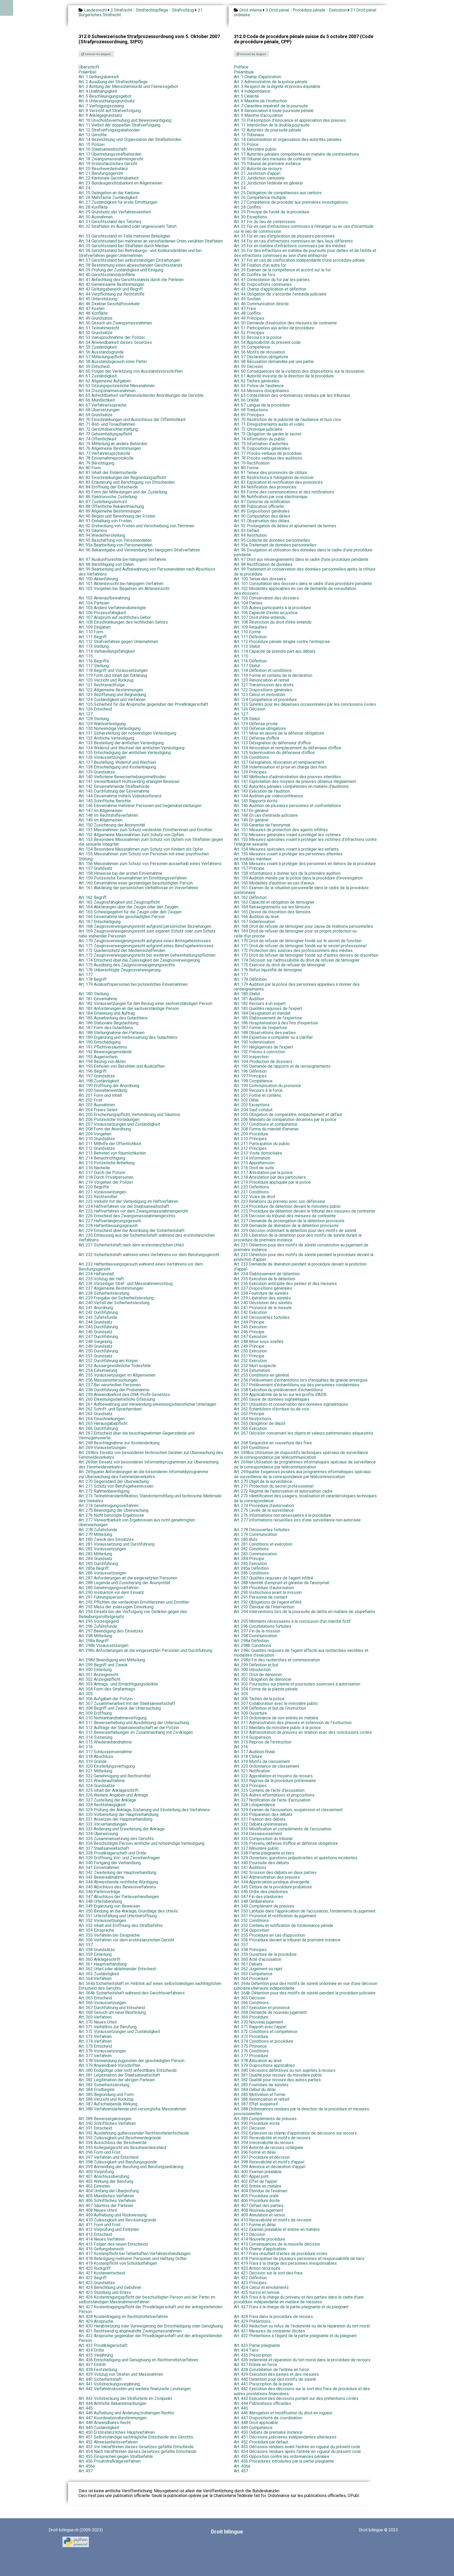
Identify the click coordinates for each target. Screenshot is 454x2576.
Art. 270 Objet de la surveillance (263, 1481)
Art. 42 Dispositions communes (263, 284)
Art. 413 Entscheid (95, 2234)
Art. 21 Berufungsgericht (101, 173)
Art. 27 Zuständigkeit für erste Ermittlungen (118, 202)
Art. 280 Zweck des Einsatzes (106, 1539)
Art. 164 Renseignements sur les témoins (272, 907)
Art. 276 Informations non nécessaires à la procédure (282, 1515)
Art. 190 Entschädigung (100, 1042)
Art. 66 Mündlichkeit (97, 400)
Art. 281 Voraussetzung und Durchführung (117, 1544)
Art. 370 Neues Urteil (98, 2022)
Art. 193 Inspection (251, 1057)
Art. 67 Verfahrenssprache (102, 405)
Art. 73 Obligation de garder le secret (268, 434)
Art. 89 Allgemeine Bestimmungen (110, 511)
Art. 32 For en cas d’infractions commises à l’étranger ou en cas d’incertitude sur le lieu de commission (304, 229)
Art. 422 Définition (250, 2278)
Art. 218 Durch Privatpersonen (106, 1177)
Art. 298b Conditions (252, 1645)
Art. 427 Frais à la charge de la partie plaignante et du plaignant (291, 2307)
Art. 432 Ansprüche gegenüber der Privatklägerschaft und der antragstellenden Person (150, 2338)
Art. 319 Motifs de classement (262, 1761)
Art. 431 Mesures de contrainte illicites (269, 2331)
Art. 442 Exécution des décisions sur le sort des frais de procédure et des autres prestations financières (302, 2391)
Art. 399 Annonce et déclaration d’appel (270, 2167)
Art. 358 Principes (250, 1950)
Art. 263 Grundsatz (96, 1414)
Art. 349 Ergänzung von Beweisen (109, 1906)
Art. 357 (86, 1945)
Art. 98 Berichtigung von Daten (106, 564)
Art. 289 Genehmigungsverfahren (109, 1588)
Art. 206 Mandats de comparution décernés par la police (285, 1120)
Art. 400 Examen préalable (258, 2172)
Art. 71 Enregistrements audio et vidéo (269, 424)
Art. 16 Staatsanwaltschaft (103, 149)
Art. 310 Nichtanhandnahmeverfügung (113, 1718)
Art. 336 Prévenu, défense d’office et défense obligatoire (286, 1843)
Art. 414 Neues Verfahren (102, 2239)
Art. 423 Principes (250, 2283)
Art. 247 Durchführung (98, 1337)
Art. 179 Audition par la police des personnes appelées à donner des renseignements (297, 987)
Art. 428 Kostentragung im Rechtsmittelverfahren (123, 2317)
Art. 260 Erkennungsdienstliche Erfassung (117, 1399)
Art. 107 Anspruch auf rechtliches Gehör (115, 617)
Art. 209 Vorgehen (95, 1134)
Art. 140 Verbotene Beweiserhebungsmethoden (122, 777)
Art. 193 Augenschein (98, 1057)
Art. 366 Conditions (251, 2003)
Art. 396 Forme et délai (255, 2152)
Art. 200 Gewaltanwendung (103, 1090)
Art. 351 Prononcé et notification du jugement (275, 1916)
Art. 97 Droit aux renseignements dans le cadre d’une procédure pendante (301, 559)
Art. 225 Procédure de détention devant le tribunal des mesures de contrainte (305, 1211)
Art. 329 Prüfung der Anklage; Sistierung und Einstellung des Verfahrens (144, 1810)
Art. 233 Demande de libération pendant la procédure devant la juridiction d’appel (300, 1266)
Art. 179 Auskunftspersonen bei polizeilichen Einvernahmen (133, 984)
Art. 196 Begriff (93, 1071)
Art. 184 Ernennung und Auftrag (107, 1013)
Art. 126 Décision (250, 709)
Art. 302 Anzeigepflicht (99, 1679)
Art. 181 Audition (249, 999)
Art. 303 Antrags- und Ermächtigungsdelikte (118, 1684)
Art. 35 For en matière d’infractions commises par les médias (290, 246)
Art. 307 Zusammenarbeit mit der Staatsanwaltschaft (127, 1703)
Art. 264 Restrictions (253, 1419)
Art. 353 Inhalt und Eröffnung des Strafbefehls (121, 1926)
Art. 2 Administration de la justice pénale (271, 82)
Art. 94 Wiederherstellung (102, 535)
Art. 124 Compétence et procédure (265, 700)
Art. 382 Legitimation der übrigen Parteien (117, 2080)
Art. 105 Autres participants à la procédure (272, 608)
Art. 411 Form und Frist (99, 2225)
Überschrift (89, 67)
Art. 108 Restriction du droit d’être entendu (273, 622)
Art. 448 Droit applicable (256, 2423)
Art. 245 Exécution (250, 1327)
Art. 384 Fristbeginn (97, 2090)
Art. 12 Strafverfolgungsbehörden (109, 130)
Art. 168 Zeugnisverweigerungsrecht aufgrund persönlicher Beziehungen (145, 926)
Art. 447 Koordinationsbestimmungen (113, 2418)
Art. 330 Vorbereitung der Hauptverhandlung (118, 1814)
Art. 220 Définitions (251, 1187)
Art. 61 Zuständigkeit (98, 376)
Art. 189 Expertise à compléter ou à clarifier (273, 1037)
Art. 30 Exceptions (251, 217)
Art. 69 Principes (249, 415)
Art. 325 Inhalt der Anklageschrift (109, 1790)
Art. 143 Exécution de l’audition (262, 791)
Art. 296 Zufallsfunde (98, 1626)
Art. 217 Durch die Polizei (102, 1173)
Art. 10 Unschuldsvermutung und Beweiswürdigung (125, 120)
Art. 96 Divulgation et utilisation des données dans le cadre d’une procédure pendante (303, 552)
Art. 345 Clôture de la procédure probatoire (273, 1887)
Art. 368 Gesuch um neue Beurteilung (112, 2012)
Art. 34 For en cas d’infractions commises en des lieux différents (293, 241)
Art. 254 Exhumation (252, 1370)
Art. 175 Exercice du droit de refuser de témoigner (280, 965)
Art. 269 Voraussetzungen (102, 1448)
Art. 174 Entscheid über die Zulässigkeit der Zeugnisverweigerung (139, 960)
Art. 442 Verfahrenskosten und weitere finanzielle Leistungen (135, 2389)
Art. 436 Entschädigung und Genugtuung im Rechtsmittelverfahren (138, 2360)
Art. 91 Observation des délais (262, 521)
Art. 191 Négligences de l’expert (263, 1047)
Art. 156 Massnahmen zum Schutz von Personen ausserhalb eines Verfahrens (150, 864)
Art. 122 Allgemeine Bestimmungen (111, 690)
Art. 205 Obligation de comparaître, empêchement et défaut (288, 1115)
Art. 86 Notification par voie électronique (271, 497)
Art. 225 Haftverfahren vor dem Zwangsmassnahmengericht (133, 1211)
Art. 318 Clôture (248, 1756)
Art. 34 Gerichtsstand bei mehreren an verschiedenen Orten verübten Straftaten (151, 241)
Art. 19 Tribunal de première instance (267, 164)
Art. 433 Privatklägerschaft (103, 2345)
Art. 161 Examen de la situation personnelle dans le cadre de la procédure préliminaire (301, 890)
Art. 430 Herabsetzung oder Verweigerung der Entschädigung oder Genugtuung (151, 2326)
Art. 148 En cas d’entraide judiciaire (266, 815)
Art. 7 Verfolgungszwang (101, 106)
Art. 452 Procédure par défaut (261, 2442)
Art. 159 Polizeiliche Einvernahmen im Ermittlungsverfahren (133, 878)
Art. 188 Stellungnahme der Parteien (112, 1033)
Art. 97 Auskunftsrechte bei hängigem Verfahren (122, 559)
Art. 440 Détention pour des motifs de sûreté (275, 2379)
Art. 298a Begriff (94, 1641)
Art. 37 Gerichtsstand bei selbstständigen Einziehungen (129, 260)
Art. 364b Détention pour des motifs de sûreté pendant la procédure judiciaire (305, 1993)
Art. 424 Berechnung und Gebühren (110, 2287)
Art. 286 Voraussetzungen (102, 1573)
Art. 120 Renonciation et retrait (262, 680)
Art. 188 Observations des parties (265, 1033)
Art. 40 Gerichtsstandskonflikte (107, 275)
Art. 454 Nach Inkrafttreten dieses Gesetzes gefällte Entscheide (138, 2451)
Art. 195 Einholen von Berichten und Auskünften (122, 1066)
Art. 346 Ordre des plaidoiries (261, 1892)
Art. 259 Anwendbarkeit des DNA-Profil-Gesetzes (124, 1395)
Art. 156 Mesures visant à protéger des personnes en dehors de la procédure (305, 864)
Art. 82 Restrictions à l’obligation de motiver (274, 478)
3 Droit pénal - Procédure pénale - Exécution (306, 10)
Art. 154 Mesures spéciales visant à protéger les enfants (286, 849)
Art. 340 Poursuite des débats (261, 1863)
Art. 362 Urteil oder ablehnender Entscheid (117, 1969)
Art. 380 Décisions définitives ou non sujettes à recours (285, 2070)
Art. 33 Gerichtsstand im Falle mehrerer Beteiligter (124, 236)
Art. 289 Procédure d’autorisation (264, 1588)
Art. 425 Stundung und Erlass (105, 2292)
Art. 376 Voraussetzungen (102, 2051)
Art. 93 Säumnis (93, 531)
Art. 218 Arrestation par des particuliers (270, 1177)
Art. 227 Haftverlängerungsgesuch (110, 1221)
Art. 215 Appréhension (254, 1163)
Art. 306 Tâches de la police (259, 1699)
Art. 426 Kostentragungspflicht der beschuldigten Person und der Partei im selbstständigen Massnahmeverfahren (147, 2300)
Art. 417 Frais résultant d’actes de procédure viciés (281, 2254)
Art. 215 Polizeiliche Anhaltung (107, 1163)
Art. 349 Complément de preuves (264, 1906)
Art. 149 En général (251, 820)
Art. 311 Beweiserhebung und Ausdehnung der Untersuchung (134, 1723)
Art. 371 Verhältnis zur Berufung (108, 2027)
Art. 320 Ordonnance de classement (267, 1766)
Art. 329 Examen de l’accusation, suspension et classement (288, 1810)
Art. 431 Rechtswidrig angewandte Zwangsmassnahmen (130, 2331)
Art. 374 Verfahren (95, 2041)
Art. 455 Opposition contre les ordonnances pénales (282, 2456)
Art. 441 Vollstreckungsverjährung (109, 2384)
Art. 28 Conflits (247, 207)
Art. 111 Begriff (93, 637)
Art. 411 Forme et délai (255, 2225)
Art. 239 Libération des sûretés (262, 1298)
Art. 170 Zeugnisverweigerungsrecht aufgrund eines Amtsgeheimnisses (145, 941)
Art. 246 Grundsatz (96, 1332)
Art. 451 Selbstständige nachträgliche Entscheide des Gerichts (136, 2437)
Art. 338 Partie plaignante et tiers (264, 1853)
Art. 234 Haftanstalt (96, 1274)
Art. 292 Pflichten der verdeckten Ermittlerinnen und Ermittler (134, 1602)
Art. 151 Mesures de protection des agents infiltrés (281, 830)
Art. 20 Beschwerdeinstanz (103, 169)
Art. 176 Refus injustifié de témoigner (268, 970)
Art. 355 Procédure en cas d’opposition (269, 1935)
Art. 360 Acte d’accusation (258, 1959)
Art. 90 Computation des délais (262, 516)
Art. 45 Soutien (247, 299)
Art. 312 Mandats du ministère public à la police (277, 1728)
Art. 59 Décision (248, 367)
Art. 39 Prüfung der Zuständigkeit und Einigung (121, 270)
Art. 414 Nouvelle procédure (259, 2239)
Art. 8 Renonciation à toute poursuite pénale (274, 111)
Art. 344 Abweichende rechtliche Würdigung (118, 1882)
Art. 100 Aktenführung (98, 579)
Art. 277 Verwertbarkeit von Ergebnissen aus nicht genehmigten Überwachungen (137, 1522)
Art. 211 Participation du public (262, 1144)
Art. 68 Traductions (251, 410)
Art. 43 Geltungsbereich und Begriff (111, 289)
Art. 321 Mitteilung (95, 1771)
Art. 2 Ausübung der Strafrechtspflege (113, 82)
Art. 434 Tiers (246, 2350)
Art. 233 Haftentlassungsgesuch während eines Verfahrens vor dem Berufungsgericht (141, 1266)
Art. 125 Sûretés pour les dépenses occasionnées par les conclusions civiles (305, 704)
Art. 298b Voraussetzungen (104, 1645)
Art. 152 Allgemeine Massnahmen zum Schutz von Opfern (131, 835)
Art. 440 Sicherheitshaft (100, 2379)
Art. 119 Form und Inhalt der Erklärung (113, 675)
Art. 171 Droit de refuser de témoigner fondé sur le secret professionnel (300, 946)
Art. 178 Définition (250, 979)
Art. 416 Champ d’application (260, 2249)
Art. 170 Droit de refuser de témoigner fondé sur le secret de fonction (298, 941)
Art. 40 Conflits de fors (255, 275)
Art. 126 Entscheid (95, 709)
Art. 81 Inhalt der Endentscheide (108, 473)
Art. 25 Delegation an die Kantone (109, 193)
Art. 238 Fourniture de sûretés (261, 1293)
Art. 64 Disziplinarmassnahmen (107, 391)
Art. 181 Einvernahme (98, 999)
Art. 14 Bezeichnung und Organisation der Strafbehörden (130, 139)
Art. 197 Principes (250, 1076)
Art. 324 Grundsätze (97, 1786)
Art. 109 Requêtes (250, 627)
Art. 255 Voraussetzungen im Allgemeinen (117, 1375)
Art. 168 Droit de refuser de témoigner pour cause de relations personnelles (303, 926)
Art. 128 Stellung (94, 719)
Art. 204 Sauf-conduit (253, 1110)
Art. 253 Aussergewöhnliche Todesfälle (115, 1366)
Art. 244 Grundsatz (96, 1322)
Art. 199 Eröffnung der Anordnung (109, 1086)
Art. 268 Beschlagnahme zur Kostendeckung (119, 1443)
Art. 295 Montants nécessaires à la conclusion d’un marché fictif (292, 1621)
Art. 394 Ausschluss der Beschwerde (113, 2143)
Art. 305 (86, 1694)
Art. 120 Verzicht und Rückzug (106, 680)
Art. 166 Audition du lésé (256, 917)
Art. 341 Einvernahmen (99, 1868)
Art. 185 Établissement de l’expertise (268, 1018)
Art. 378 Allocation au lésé (258, 2061)
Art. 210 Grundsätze (97, 1139)
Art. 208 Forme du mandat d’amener (266, 1129)
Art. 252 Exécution (250, 1361)
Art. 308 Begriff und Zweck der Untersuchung (120, 1708)
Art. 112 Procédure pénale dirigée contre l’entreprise (282, 642)
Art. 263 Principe (249, 1414)
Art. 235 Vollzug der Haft (101, 1279)
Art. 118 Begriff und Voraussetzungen (113, 670)
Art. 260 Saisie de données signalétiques (272, 1399)
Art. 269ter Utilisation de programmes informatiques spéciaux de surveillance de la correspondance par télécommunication (305, 1464)
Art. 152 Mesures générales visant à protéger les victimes (287, 835)
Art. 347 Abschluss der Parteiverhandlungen (119, 1897)
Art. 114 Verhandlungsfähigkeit (107, 651)
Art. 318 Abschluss (96, 1756)
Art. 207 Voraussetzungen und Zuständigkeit (119, 1124)
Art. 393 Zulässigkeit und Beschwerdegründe (120, 2138)
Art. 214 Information (252, 1158)
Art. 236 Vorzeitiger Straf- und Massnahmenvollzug (126, 1284)
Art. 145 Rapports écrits (256, 801)
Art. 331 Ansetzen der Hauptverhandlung (115, 1819)
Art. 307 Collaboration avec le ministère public (276, 1703)
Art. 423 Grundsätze (97, 2283)
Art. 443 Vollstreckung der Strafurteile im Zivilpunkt (125, 2398)
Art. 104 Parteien (94, 603)
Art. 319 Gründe (93, 1761)
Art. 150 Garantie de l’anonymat (262, 825)
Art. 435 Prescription (253, 2355)
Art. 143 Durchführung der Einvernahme (114, 791)
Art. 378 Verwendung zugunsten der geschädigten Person (131, 2061)
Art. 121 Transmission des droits (264, 685)
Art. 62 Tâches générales (257, 381)
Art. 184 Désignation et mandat (262, 1013)
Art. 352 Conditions (251, 1921)
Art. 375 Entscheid (95, 2046)
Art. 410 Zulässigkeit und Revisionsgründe (117, 2220)
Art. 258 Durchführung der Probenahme (114, 1390)
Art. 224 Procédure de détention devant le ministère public (287, 1206)
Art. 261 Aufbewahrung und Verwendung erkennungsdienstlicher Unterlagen (147, 1404)
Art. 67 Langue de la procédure (262, 405)
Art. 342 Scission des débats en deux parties (275, 1872)
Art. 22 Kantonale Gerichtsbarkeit (109, 178)
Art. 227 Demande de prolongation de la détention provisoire (289, 1221)
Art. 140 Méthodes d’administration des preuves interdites (287, 777)
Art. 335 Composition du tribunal (263, 1839)
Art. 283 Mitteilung (95, 1554)
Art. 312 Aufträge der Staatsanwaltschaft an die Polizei (129, 1728)
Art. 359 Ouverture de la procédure (265, 1954)
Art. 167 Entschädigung (100, 922)
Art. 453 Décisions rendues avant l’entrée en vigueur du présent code (297, 2447)
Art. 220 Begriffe (94, 1187)
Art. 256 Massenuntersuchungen (108, 1380)
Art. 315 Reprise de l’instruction (263, 1742)
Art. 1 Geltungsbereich (99, 77)
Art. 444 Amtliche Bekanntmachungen (112, 2403)
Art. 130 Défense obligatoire (260, 728)
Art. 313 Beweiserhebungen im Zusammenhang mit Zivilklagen (136, 1732)
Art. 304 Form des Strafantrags (107, 1689)
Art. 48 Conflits (247, 313)
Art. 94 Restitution (250, 535)
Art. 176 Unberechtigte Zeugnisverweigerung (120, 970)
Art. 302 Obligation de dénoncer (263, 1679)
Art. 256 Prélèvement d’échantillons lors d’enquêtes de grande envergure (301, 1380)
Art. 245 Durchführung (98, 1327)
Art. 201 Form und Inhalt (100, 1095)
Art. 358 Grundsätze (97, 1950)
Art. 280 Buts (246, 1539)
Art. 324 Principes (250, 1786)
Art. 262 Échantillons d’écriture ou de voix (272, 1409)
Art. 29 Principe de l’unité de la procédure (272, 212)
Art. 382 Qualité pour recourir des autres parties (277, 2080)
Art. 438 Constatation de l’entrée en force (271, 2370)
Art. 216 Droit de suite (254, 1168)
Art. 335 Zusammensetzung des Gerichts (116, 1839)
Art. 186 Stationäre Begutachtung (109, 1023)
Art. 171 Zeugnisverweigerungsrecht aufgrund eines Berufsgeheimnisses (146, 946)
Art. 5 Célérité (246, 96)
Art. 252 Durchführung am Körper (108, 1361)
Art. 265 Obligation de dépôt (260, 1423)
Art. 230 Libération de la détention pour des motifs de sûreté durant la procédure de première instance (298, 1238)
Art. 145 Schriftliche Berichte (105, 801)
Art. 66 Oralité (246, 400)
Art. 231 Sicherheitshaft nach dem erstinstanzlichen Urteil (131, 1245)
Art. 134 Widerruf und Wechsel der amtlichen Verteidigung (131, 748)
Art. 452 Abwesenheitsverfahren (108, 2442)
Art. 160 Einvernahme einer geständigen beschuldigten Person (136, 883)
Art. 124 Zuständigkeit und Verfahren (112, 700)
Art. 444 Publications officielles (262, 2403)
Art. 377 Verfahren (95, 2056)
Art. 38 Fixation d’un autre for (260, 265)
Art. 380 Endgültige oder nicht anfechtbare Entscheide (128, 2070)
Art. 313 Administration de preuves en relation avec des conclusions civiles (303, 1732)
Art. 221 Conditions (251, 1192)
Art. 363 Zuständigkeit (99, 1974)
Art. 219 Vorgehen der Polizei (106, 1182)
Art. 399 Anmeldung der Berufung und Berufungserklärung (131, 2167)
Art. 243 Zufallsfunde (98, 1317)
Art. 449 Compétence (253, 2428)
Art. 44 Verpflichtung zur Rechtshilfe (112, 294)
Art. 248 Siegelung (95, 1342)
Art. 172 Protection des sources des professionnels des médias (293, 950)
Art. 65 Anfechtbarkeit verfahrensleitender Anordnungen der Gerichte (141, 395)
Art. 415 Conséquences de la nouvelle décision (277, 2244)
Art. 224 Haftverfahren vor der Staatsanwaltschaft (124, 1206)
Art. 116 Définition (250, 661)
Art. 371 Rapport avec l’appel (260, 2027)
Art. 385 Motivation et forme (260, 2095)
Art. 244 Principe (249, 1322)
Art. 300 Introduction (252, 1670)
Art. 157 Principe (249, 868)
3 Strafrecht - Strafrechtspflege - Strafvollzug (152, 10)
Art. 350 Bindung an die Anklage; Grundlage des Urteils (128, 1911)
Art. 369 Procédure (251, 2017)
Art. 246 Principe (249, 1332)
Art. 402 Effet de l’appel (256, 2181)
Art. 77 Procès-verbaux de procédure (268, 453)
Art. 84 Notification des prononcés (265, 487)
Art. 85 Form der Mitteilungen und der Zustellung (123, 492)
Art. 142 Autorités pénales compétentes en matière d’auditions (291, 786)
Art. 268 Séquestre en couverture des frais (273, 1443)
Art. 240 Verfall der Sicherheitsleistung (114, 1303)
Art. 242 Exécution (250, 1312)
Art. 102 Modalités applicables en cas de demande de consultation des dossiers (295, 591)
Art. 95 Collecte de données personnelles (272, 540)
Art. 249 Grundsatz (96, 1346)
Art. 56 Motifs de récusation (259, 352)
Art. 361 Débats (248, 1964)
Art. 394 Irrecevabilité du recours (264, 2143)
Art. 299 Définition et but (256, 1665)
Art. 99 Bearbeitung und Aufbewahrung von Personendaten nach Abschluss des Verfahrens (147, 571)
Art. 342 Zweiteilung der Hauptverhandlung (117, 1872)
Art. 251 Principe (249, 1356)
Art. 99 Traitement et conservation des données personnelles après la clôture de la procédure (305, 571)
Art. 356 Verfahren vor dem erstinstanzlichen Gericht (126, 1940)
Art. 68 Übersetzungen (99, 410)
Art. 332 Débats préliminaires (261, 1824)
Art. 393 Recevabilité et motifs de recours (272, 2138)
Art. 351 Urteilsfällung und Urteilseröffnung (118, 1916)
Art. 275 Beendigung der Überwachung (113, 1510)
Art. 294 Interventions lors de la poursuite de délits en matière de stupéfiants (305, 1612)
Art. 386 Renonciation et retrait (262, 2099)
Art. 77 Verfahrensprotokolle (104, 453)
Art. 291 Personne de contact (260, 1597)
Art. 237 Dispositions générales (263, 1288)
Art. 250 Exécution (250, 1351)
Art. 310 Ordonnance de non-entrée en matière (276, 1718)
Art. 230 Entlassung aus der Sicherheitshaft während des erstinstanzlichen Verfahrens (147, 1238)
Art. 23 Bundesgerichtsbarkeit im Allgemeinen (120, 183)
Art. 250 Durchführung (98, 1351)
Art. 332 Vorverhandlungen (103, 1824)
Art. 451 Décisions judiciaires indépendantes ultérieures (285, 2437)
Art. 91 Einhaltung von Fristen (105, 521)
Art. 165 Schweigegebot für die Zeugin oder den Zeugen (130, 912)
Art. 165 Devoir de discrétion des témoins (272, 912)
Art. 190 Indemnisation (254, 1042)
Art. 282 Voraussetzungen (102, 1549)
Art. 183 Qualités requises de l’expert (268, 1008)
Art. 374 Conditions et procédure (264, 2041)
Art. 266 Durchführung (98, 1428)
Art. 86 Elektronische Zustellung (108, 497)
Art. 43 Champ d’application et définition (270, 289)
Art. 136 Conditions (251, 757)
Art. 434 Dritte (91, 2350)
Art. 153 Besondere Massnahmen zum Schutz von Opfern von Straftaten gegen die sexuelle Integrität (151, 842)
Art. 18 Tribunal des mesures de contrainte (273, 159)
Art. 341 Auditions (250, 1868)
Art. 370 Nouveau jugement (258, 2022)
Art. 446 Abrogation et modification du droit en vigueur (283, 2413)
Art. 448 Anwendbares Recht (105, 2423)
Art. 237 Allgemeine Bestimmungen (111, 1288)
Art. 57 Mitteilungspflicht (101, 357)
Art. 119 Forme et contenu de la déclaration (273, 675)
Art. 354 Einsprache (96, 1930)
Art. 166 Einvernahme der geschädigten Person (122, 917)
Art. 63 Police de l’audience (259, 386)
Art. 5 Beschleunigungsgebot (105, 96)
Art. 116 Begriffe (94, 661)
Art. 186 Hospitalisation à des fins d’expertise (276, 1023)
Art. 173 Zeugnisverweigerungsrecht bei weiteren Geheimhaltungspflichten (147, 955)
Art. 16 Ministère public (255, 149)
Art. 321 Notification (252, 1771)
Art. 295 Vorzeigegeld (99, 1621)
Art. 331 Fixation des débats (260, 1819)
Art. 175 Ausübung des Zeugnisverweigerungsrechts (127, 965)
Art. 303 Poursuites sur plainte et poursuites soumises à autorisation (297, 1684)
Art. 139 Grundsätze (97, 772)
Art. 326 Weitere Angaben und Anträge (113, 1795)
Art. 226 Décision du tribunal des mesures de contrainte (285, 1216)
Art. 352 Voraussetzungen (102, 1921)
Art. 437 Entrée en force (256, 2365)
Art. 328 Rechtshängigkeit (102, 1805)
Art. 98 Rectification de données (263, 564)
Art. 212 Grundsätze (97, 1148)
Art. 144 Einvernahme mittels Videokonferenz (120, 796)
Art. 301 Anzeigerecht (98, 1675)
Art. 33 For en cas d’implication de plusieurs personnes (284, 236)
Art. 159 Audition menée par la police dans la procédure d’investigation (298, 878)
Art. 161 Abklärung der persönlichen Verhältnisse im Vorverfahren (138, 888)
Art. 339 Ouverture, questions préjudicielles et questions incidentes (296, 1858)
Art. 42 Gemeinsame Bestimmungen (111, 284)
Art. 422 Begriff (93, 2278)
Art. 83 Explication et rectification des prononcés (278, 482)
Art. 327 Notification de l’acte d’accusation (272, 1800)
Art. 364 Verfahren (95, 1979)
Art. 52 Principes (249, 333)
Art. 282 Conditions (251, 1549)
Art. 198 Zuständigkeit (99, 1081)
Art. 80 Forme (246, 468)
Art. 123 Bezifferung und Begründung (112, 695)
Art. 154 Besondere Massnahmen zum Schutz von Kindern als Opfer (141, 849)
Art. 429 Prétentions (252, 2321)
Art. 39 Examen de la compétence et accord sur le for (282, 270)
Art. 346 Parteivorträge (99, 1892)
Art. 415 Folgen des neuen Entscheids (113, 2244)
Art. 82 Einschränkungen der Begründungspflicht (122, 478)
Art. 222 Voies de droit (254, 1197)
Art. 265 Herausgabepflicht (103, 1423)
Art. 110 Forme (247, 632)
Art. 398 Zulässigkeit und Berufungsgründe (118, 2162)
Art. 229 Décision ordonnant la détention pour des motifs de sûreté (295, 1231)
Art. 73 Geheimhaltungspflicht (105, 434)
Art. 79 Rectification (252, 463)
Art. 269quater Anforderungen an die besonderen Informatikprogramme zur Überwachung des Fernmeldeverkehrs (143, 1474)
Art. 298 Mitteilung (95, 1636)
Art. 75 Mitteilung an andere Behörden (113, 444)
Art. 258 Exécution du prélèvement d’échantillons (278, 1390)
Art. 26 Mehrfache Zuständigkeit (108, 197)
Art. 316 (86, 1747)
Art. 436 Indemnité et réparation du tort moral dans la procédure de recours (302, 2360)
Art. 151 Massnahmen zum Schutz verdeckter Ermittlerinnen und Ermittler (145, 830)
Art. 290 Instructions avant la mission (268, 1592)
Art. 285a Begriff (94, 1568)
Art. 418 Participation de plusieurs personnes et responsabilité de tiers (299, 2259)
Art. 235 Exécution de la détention (265, 1279)
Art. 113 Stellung (94, 646)
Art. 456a (87, 2466)
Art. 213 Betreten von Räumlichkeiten (112, 1153)
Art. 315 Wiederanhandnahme (105, 1742)
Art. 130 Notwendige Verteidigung (110, 728)
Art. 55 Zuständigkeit (98, 347)
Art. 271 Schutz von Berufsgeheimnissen (116, 1486)
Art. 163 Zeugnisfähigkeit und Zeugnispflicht (119, 902)
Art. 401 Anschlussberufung (104, 2176)
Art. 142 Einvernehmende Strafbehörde (114, 786)
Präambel (87, 72)
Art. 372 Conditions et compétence (266, 2032)
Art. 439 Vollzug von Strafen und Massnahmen (121, 2374)
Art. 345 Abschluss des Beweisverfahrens (117, 1887)
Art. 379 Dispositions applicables (264, 2065)
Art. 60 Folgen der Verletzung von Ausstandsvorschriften (131, 371)
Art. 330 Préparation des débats (263, 1814)
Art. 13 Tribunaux (249, 135)
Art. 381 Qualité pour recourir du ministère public (278, 2075)
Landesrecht (96, 10)
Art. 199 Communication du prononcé (267, 1086)
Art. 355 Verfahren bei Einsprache (109, 1935)
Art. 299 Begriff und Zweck (103, 1665)
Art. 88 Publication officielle (259, 506)
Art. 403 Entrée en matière (258, 2186)
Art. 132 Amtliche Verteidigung (106, 738)
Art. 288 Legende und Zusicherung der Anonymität (124, 1583)
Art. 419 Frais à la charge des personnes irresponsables (285, 2263)
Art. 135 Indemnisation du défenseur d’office (274, 753)
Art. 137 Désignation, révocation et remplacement (279, 762)
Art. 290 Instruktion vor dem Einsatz (111, 1592)
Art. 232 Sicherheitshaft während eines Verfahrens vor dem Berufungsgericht (149, 1255)
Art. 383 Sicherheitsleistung (104, 2085)
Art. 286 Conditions (251, 1573)
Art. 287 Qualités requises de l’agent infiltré (274, 1578)
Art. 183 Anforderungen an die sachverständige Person (129, 1008)
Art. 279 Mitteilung (95, 1534)
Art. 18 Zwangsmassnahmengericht (111, 159)
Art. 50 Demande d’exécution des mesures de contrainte (285, 323)
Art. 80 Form (90, 468)
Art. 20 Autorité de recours (258, 169)
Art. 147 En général (251, 811)
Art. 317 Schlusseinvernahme (105, 1752)
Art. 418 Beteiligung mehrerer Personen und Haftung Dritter (133, 2259)
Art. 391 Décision (250, 2128)
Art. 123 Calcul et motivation (259, 695)
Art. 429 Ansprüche (96, 2321)
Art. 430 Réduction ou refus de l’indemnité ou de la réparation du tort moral (302, 2326)
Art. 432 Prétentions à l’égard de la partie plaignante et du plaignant (295, 2336)
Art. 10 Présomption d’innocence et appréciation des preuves (290, 120)
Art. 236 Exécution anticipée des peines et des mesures (285, 1284)
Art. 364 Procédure (251, 1979)
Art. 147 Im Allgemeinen (100, 811)
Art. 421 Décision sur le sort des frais (268, 2273)
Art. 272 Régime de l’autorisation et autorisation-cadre (283, 1491)
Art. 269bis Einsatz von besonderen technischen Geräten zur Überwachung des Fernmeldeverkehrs (151, 1455)
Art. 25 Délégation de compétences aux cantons (278, 193)
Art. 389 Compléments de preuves (265, 2119)
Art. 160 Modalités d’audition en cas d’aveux (274, 883)
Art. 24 (84, 188)
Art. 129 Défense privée (256, 724)
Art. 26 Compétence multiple (260, 197)
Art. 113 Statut (247, 646)
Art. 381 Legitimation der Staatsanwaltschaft (119, 2075)
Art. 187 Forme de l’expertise (260, 1028)
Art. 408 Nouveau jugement (258, 2210)
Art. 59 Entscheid (94, 367)
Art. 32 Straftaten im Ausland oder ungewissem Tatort (128, 226)
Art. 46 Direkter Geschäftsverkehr (109, 304)
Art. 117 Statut (247, 666)
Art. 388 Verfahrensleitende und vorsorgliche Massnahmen (132, 2109)
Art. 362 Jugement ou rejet (258, 1969)
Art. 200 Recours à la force (258, 1090)
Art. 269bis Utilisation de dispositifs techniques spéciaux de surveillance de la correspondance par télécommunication (301, 1455)
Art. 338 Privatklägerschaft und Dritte (112, 1853)
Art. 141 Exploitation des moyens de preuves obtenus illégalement (295, 781)
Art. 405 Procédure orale (256, 2196)
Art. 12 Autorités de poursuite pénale (267, 130)
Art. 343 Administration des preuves (267, 1877)
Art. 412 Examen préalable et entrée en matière (277, 2229)
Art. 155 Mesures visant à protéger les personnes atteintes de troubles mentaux (288, 856)
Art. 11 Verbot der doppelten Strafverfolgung (119, 125)
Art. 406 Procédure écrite (257, 2201)
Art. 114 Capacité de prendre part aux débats (275, 651)
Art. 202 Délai (246, 1100)
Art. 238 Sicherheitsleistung (104, 1293)
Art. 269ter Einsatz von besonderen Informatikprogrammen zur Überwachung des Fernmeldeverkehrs (149, 1464)
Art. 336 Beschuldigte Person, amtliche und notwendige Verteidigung (141, 1843)
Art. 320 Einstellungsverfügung (107, 1766)
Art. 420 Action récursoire (257, 2268)
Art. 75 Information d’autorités (261, 444)
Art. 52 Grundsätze (96, 333)
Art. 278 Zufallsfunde (98, 1530)
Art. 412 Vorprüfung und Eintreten (109, 2229)
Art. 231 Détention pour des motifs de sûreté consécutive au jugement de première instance (301, 1247)
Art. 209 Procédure (251, 1134)
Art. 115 (86, 656)
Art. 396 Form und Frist (99, 2152)
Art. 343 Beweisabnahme (101, 1877)
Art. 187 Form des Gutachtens (106, 1028)
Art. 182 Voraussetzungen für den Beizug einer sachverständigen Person (145, 1003)
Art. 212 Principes (250, 1148)
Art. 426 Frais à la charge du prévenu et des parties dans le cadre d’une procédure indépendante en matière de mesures (299, 2300)
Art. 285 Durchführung (98, 1564)
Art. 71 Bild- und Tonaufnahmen (107, 424)
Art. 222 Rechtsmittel (98, 1197)
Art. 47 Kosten (92, 309)
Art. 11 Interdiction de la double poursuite (272, 125)
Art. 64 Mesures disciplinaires (261, 391)
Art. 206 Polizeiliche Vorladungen (109, 1120)
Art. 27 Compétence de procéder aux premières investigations (291, 202)
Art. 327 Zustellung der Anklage (107, 1800)
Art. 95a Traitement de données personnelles (275, 545)
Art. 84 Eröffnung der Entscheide (108, 487)
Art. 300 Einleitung (95, 1670)
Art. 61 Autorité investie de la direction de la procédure (284, 376)
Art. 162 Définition (250, 897)
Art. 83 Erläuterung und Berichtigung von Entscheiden (127, 482)
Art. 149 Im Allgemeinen (100, 820)
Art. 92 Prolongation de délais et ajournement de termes (285, 526)
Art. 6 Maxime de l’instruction (260, 101)
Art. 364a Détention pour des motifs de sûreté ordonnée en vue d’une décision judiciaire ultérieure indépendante (306, 1986)
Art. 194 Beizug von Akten (102, 1062)
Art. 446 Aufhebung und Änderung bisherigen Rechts (126, 2413)
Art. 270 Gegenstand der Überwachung (114, 1481)
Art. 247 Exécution (250, 1337)
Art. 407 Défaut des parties (259, 2206)
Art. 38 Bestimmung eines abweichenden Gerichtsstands (130, 265)
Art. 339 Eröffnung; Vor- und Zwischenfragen (119, 1858)
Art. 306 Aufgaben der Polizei (106, 1699)
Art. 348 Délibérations (254, 1901)
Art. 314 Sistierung (96, 1737)
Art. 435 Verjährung (96, 2355)
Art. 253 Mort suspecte (255, 1366)
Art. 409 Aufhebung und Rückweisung (113, 2215)
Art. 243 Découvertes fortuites (262, 1317)
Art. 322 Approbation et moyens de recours (273, 1776)
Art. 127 (86, 714)
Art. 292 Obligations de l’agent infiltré (268, 1602)
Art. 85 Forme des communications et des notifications (284, 492)
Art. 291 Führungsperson (101, 1597)
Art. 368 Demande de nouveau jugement (270, 2012)
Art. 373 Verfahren (95, 2037)
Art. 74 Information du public (260, 439)
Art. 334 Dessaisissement (258, 1834)
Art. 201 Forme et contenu (257, 1095)
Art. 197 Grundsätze (97, 1076)
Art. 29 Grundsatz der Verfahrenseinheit (115, 212)
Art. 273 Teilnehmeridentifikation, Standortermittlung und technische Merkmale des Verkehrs (150, 1498)
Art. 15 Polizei (92, 144)
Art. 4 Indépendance (252, 91)
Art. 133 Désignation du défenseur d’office (272, 743)
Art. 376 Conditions (251, 2051)
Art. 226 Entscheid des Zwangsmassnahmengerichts (127, 1216)
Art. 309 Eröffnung (95, 1713)
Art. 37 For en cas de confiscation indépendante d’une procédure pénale (299, 260)
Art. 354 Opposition (252, 1930)
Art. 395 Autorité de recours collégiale (269, 2148)
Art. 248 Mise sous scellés (259, 1342)
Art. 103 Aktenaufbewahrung (104, 598)
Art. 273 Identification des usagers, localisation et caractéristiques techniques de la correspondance (305, 1498)
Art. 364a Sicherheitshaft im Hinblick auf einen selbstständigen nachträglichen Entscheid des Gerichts (150, 1986)
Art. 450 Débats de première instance (268, 2432)
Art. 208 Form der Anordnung (105, 1129)
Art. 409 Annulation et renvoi (259, 2215)
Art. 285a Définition (251, 1568)
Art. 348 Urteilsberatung (100, 1901)
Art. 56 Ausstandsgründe (101, 352)
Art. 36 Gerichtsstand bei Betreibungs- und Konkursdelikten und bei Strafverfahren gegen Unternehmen (140, 253)
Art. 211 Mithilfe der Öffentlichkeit (110, 1144)
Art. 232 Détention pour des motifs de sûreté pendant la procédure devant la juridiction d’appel (304, 1257)
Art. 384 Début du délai (255, 2090)
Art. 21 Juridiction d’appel (257, 173)
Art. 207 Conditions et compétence (266, 1124)
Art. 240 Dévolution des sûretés (263, 1303)
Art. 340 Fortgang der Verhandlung (110, 1863)
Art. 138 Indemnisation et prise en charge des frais (280, 767)
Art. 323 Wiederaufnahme (102, 1781)
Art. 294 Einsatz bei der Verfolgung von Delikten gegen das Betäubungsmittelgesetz (133, 1614)
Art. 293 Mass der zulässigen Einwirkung (116, 1607)
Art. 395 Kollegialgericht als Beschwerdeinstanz (123, 2148)
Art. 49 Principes (249, 318)
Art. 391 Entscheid (95, 2128)
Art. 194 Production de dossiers (263, 1062)
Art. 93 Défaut (246, 531)
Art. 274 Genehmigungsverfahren (109, 1506)
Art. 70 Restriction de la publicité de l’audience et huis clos (287, 420)
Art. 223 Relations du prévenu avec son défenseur (280, 1201)
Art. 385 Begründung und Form (106, 2095)
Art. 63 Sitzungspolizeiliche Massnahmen (117, 386)
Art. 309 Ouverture (250, 1713)
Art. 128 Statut (247, 719)
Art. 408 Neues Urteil (98, 2210)
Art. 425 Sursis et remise (257, 2292)
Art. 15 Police (246, 144)
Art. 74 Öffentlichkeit (97, 439)
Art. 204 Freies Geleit (98, 1110)
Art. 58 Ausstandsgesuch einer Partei (113, 362)
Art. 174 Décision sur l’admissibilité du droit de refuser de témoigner (297, 960)
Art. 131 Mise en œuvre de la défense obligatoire (279, 733)
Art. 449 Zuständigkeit (99, 2428)
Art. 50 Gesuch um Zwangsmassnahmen (115, 323)
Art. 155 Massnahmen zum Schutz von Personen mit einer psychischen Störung (144, 856)
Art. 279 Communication (256, 1534)
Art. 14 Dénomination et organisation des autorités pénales (288, 139)
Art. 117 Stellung (94, 666)
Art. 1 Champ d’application (257, 77)
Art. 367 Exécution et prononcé (262, 2008)
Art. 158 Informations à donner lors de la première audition (287, 873)
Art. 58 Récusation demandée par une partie (274, 362)
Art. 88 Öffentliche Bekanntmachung (111, 506)
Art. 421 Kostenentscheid (102, 2273)
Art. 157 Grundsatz (96, 868)
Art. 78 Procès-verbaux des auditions (268, 458)
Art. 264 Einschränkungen (102, 1419)
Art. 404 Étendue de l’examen (260, 2191)
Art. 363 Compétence (253, 1974)
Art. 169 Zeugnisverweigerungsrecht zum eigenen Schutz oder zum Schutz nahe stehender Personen (147, 933)
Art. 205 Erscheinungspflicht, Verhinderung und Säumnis (129, 1115)
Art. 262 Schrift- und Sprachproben (110, 1409)
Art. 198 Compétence (253, 1081)
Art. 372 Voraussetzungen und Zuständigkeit (119, 2032)
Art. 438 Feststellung (98, 2370)
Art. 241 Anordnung (96, 1308)
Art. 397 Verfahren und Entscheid (109, 2157)
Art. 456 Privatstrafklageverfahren (110, 2461)
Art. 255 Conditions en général (261, 1375)
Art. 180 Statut (247, 994)
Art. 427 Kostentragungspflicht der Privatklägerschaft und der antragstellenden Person (151, 2309)
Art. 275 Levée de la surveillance (264, 1510)
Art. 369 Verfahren (95, 2017)
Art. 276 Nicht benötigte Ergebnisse (111, 1515)
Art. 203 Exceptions (252, 1105)
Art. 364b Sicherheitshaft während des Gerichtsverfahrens (132, 1993)
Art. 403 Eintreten (94, 2186)
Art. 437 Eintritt (92, 2365)
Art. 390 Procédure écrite (257, 2123)
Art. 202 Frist (90, 1100)
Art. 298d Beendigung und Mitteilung (112, 1660)
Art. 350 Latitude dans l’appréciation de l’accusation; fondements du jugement (305, 1911)
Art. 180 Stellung (94, 994)
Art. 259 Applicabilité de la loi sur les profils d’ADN (280, 1395)
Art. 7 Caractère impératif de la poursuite (271, 106)
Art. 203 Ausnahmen (97, 1105)
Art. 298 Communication (256, 1636)
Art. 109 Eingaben (95, 627)
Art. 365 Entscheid (95, 1998)
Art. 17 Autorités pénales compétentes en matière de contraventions (296, 154)
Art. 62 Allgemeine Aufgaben (105, 381)
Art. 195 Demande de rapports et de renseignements (282, 1066)
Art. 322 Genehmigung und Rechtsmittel (115, 1776)
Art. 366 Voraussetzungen (102, 2003)
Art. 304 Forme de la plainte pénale (266, 1689)
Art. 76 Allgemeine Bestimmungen (110, 448)
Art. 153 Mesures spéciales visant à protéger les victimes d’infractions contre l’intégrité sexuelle (305, 842)
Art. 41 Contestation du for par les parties (272, 280)
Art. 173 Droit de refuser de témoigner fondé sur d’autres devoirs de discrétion (306, 955)
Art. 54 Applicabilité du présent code (267, 342)
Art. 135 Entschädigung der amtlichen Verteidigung (125, 753)
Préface (241, 67)
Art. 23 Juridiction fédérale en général (268, 183)
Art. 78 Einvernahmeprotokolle (106, 458)
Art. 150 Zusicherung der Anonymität (112, 825)
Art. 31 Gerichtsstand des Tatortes (110, 222)
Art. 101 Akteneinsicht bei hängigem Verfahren (121, 584)
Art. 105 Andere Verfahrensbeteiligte (112, 608)
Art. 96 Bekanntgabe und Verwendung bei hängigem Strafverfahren (139, 550)
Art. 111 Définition (250, 637)
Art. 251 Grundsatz (96, 1356)
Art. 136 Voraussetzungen (102, 757)
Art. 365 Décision (250, 1998)
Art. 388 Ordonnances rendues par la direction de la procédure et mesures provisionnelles (301, 2111)
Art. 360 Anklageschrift (99, 1959)
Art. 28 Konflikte (93, 207)
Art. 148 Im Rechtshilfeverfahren (108, 815)
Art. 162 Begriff (93, 897)
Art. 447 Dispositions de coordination (268, 2418)
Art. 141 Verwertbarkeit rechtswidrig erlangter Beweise (129, 781)
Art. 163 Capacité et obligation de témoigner (274, 902)
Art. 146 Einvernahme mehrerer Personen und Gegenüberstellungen (140, 806)
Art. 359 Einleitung (95, 1954)
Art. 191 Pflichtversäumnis (103, 1047)
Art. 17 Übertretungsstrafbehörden (110, 154)
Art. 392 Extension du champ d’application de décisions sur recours (295, 2133)
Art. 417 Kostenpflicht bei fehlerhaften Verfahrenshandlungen (135, 2254)
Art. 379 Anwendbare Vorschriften (109, 2065)
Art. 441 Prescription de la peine (263, 2384)
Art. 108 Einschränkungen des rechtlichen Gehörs (123, 622)
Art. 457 (86, 2471)
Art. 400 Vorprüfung (96, 2172)
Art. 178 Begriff (93, 979)
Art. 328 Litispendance (254, 1805)
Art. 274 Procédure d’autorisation (264, 1506)
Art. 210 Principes (250, 1139)
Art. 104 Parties (248, 603)
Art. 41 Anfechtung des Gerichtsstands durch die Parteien (131, 280)
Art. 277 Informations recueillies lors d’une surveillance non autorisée (297, 1520)
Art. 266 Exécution (250, 1428)
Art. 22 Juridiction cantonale (259, 178)
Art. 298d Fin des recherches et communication (277, 1660)
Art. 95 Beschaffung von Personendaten (115, 540)
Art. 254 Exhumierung (98, 1370)
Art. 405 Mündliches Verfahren (106, 2196)
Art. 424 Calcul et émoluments (261, 2287)
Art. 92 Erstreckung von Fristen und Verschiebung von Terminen (136, 526)
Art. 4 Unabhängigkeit (98, 91)
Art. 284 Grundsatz (96, 1559)
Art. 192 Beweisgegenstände (105, 1052)
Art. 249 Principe (249, 1346)
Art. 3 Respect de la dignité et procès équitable (277, 86)
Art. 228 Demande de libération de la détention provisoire (286, 1226)
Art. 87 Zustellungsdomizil (103, 502)
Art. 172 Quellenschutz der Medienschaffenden (122, 950)
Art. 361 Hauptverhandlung (103, 1964)
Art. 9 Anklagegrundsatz (100, 115)
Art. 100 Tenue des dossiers (260, 579)
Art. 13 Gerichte (93, 135)
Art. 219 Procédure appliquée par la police (272, 1182)
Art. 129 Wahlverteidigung (102, 724)
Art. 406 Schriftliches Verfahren (107, 2201)
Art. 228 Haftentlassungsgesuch (108, 1226)
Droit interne (251, 10)
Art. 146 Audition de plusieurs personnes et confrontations (287, 806)
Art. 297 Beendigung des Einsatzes (111, 1631)
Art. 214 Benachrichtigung (102, 1158)
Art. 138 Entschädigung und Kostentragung (117, 767)
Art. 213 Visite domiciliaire (258, 1153)
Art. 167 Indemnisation (254, 922)
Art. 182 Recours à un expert (260, 1003)
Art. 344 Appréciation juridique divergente (272, 1882)
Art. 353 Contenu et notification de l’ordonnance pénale (283, 1926)
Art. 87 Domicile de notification (262, 502)
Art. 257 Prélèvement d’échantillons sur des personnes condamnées (297, 1385)
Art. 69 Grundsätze (96, 415)
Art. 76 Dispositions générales (262, 448)
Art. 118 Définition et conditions (263, 670)
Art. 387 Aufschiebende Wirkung (108, 2104)
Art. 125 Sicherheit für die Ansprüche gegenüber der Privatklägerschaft (143, 704)
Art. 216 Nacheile (94, 1168)
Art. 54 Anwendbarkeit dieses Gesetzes (115, 342)
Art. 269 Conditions (251, 1448)
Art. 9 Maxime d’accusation (258, 115)
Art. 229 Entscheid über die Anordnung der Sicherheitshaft (131, 1231)
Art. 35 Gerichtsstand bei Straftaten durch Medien (124, 246)
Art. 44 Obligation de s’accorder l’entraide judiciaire (280, 294)
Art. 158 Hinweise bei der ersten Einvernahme (120, 873)
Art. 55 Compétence (252, 347)
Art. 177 (86, 975)
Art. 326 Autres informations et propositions (274, 1795)
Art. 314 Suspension (252, 1737)
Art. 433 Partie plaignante (257, 2345)
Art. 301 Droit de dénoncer (258, 1675)
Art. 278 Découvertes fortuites (262, 1530)
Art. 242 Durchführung (98, 1312)
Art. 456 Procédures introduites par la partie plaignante (284, 2461)
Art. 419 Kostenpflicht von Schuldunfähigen (118, 2263)
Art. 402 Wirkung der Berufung (106, 2181)
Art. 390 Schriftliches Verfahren (107, 2123)
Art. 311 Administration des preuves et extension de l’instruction (293, 1723)
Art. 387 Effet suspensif (256, 2104)
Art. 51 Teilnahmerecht (99, 328)
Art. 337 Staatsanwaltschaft (104, 1848)
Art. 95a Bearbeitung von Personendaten (115, 545)
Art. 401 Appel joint (251, 2176)
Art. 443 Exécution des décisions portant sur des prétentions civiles (296, 2398)
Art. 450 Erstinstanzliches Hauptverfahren (117, 2432)
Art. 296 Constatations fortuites (263, 1626)
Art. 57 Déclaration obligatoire (261, 357)
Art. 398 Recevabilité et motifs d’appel (269, 2162)
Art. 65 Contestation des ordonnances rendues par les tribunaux (292, 395)
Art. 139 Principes (250, 772)
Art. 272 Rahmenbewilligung (104, 1491)
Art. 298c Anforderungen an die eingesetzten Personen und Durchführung (145, 1650)
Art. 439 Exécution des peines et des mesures (276, 2374)
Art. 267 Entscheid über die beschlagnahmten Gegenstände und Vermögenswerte (136, 1435)
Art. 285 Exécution (250, 1564)
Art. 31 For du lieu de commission (265, 222)
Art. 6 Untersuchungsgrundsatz (107, 101)
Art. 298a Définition (251, 1641)
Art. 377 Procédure (251, 2056)
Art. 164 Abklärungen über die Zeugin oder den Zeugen (128, 907)
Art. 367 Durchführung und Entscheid (112, 2008)
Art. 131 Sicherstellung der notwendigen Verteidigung (127, 733)
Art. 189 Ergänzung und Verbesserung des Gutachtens (128, 1037)
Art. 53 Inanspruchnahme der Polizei (112, 337)
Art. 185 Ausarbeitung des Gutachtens (113, 1018)
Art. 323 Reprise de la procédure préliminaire (275, 1781)
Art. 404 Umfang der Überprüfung (109, 2191)
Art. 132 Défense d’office (257, 738)
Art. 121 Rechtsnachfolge (102, 685)
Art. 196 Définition (250, 1071)
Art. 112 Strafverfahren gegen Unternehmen (118, 642)
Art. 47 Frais (245, 309)
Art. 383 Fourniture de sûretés (261, 2085)
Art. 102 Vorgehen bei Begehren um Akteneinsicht (124, 589)
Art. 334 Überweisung (98, 1834)
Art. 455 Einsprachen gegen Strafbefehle (116, 2456)
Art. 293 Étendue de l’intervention (264, 1607)
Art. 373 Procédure (251, 2037)
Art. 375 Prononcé (250, 2046)
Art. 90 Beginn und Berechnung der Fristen (117, 516)
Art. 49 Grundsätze (96, 318)
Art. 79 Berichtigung (96, 463)
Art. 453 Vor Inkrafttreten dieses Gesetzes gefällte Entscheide (136, 2447)
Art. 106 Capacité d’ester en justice (266, 613)
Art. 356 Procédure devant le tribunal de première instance (287, 1940)
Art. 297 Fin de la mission (257, 1631)
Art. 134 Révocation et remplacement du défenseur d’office (288, 748)
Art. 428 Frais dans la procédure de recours (273, 2317)
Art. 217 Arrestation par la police (263, 1173)
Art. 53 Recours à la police (258, 337)
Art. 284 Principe (249, 1559)
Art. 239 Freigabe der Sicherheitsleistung (116, 1298)
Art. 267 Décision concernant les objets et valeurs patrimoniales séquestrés (304, 1433)
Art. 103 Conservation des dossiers (266, 598)
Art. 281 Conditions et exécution (263, 1544)
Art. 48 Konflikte (93, 313)
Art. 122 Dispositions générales (263, 690)
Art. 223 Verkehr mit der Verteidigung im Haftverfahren (128, 1201)
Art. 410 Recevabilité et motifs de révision (273, 2220)
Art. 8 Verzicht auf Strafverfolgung (110, 111)
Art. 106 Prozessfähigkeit (102, 613)
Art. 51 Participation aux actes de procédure (274, 328)
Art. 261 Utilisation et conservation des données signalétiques (291, 1404)
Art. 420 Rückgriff (95, 2268)
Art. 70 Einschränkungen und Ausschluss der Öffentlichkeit (132, 420)
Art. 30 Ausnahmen (96, 217)
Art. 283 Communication (256, 1554)
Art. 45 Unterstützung (98, 299)
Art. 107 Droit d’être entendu (260, 617)
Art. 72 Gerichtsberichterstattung (108, 429)
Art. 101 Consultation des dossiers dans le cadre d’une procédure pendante (303, 584)
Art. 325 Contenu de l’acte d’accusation (269, 1790)
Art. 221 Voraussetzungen (102, 1192)
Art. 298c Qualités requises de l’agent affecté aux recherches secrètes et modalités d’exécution (301, 1653)
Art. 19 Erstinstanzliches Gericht (108, 164)
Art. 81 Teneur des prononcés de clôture (270, 473)
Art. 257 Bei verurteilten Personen (110, 1385)
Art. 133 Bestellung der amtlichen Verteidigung (121, 743)
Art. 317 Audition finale (254, 1752)
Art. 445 (86, 2408)
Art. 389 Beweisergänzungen (105, 2119)
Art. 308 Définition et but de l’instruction (270, 1708)
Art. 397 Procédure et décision (262, 2157)
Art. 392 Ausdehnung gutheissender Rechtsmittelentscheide (134, 2133)
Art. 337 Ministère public (256, 1848)
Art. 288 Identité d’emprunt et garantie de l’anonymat (282, 1583)
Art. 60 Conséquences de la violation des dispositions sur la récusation (299, 371)
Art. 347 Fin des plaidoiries (259, 1897)
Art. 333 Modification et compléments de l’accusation (283, 1829)
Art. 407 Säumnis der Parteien (106, 2206)
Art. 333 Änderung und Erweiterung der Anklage (122, 1829)
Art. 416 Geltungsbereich (101, 2249)
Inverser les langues (97, 54)
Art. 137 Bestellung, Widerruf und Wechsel (117, 762)
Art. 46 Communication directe (261, 304)
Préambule (244, 72)
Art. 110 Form (91, 632)
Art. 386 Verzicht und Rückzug (106, 2099)
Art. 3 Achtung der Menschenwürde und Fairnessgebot (128, 86)
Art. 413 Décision (250, 2234)
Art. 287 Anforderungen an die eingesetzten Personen (128, 1578)
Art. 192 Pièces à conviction (259, 1052)
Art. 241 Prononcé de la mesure (263, 1308)
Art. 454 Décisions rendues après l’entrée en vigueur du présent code (297, 2451)
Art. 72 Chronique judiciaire (258, 429)
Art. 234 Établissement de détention (267, 1274)
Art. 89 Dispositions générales (262, 511)
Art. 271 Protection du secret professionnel (274, 1486)
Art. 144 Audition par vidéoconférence (268, 796)
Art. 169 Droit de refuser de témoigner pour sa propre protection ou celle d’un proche (295, 933)
